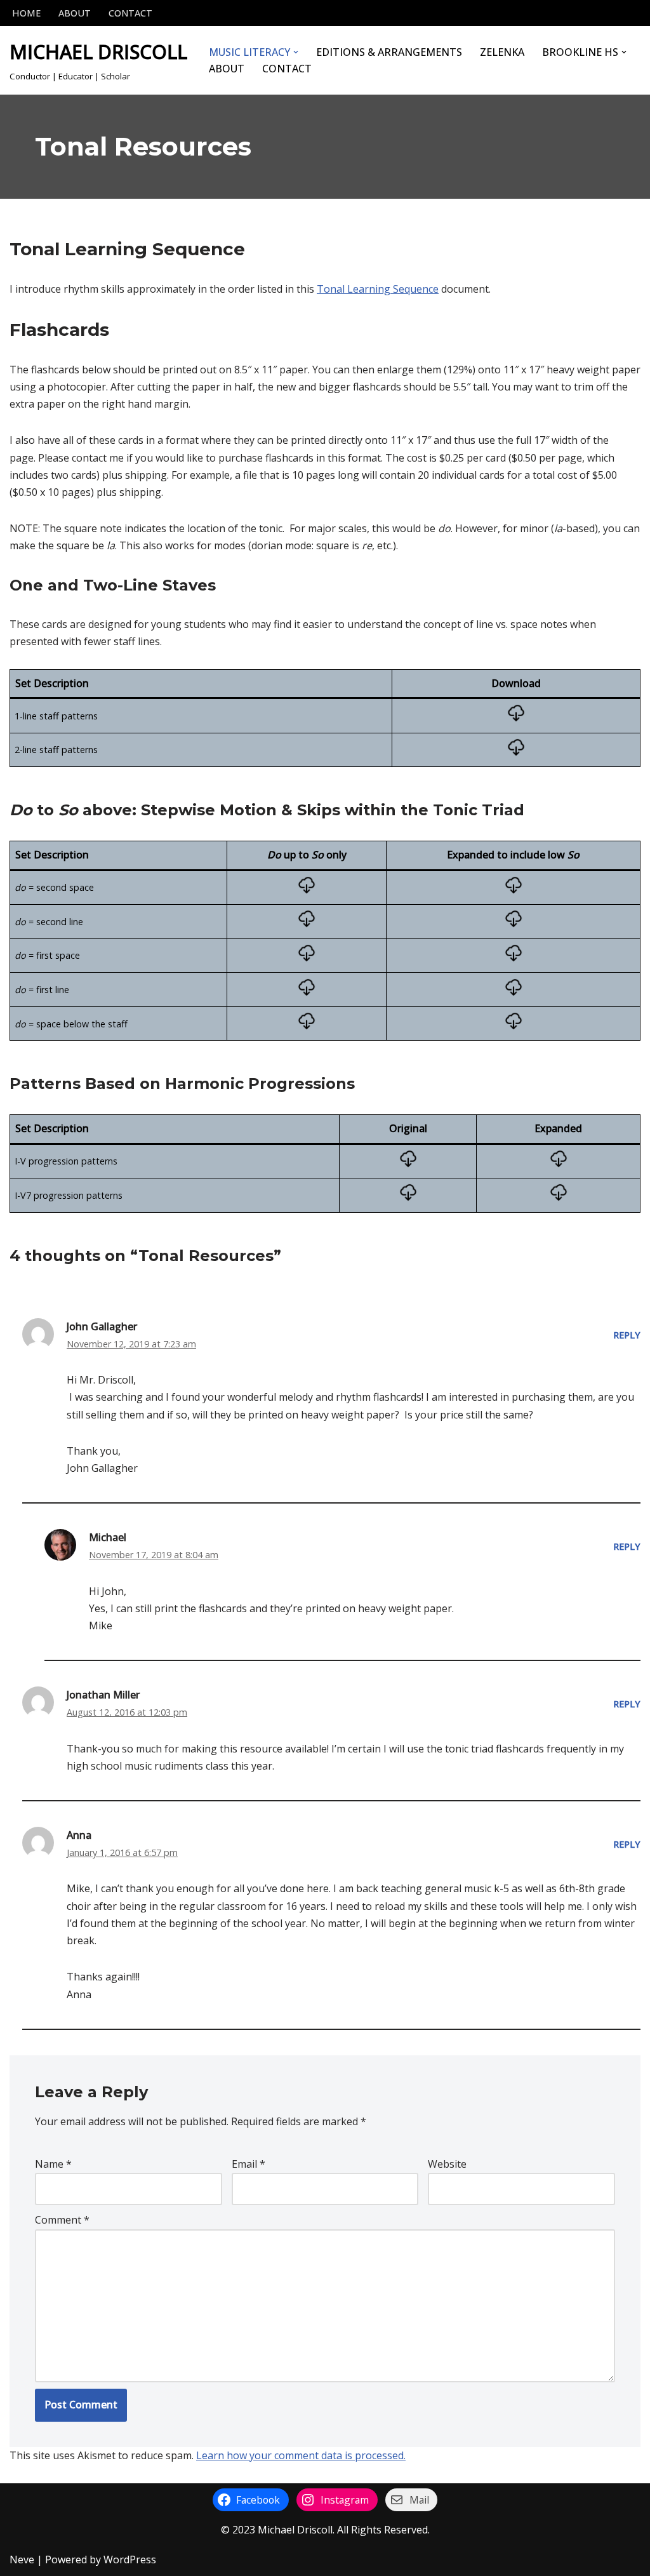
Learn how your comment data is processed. (301, 2455)
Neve (22, 2559)
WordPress (130, 2559)
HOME (26, 13)
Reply (627, 1335)
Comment (62, 2220)
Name (53, 2164)
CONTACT (130, 13)
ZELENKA (502, 52)
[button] (296, 52)
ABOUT (75, 13)
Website (447, 2164)
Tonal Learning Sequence (378, 289)
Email (249, 2164)
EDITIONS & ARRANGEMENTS (389, 52)
